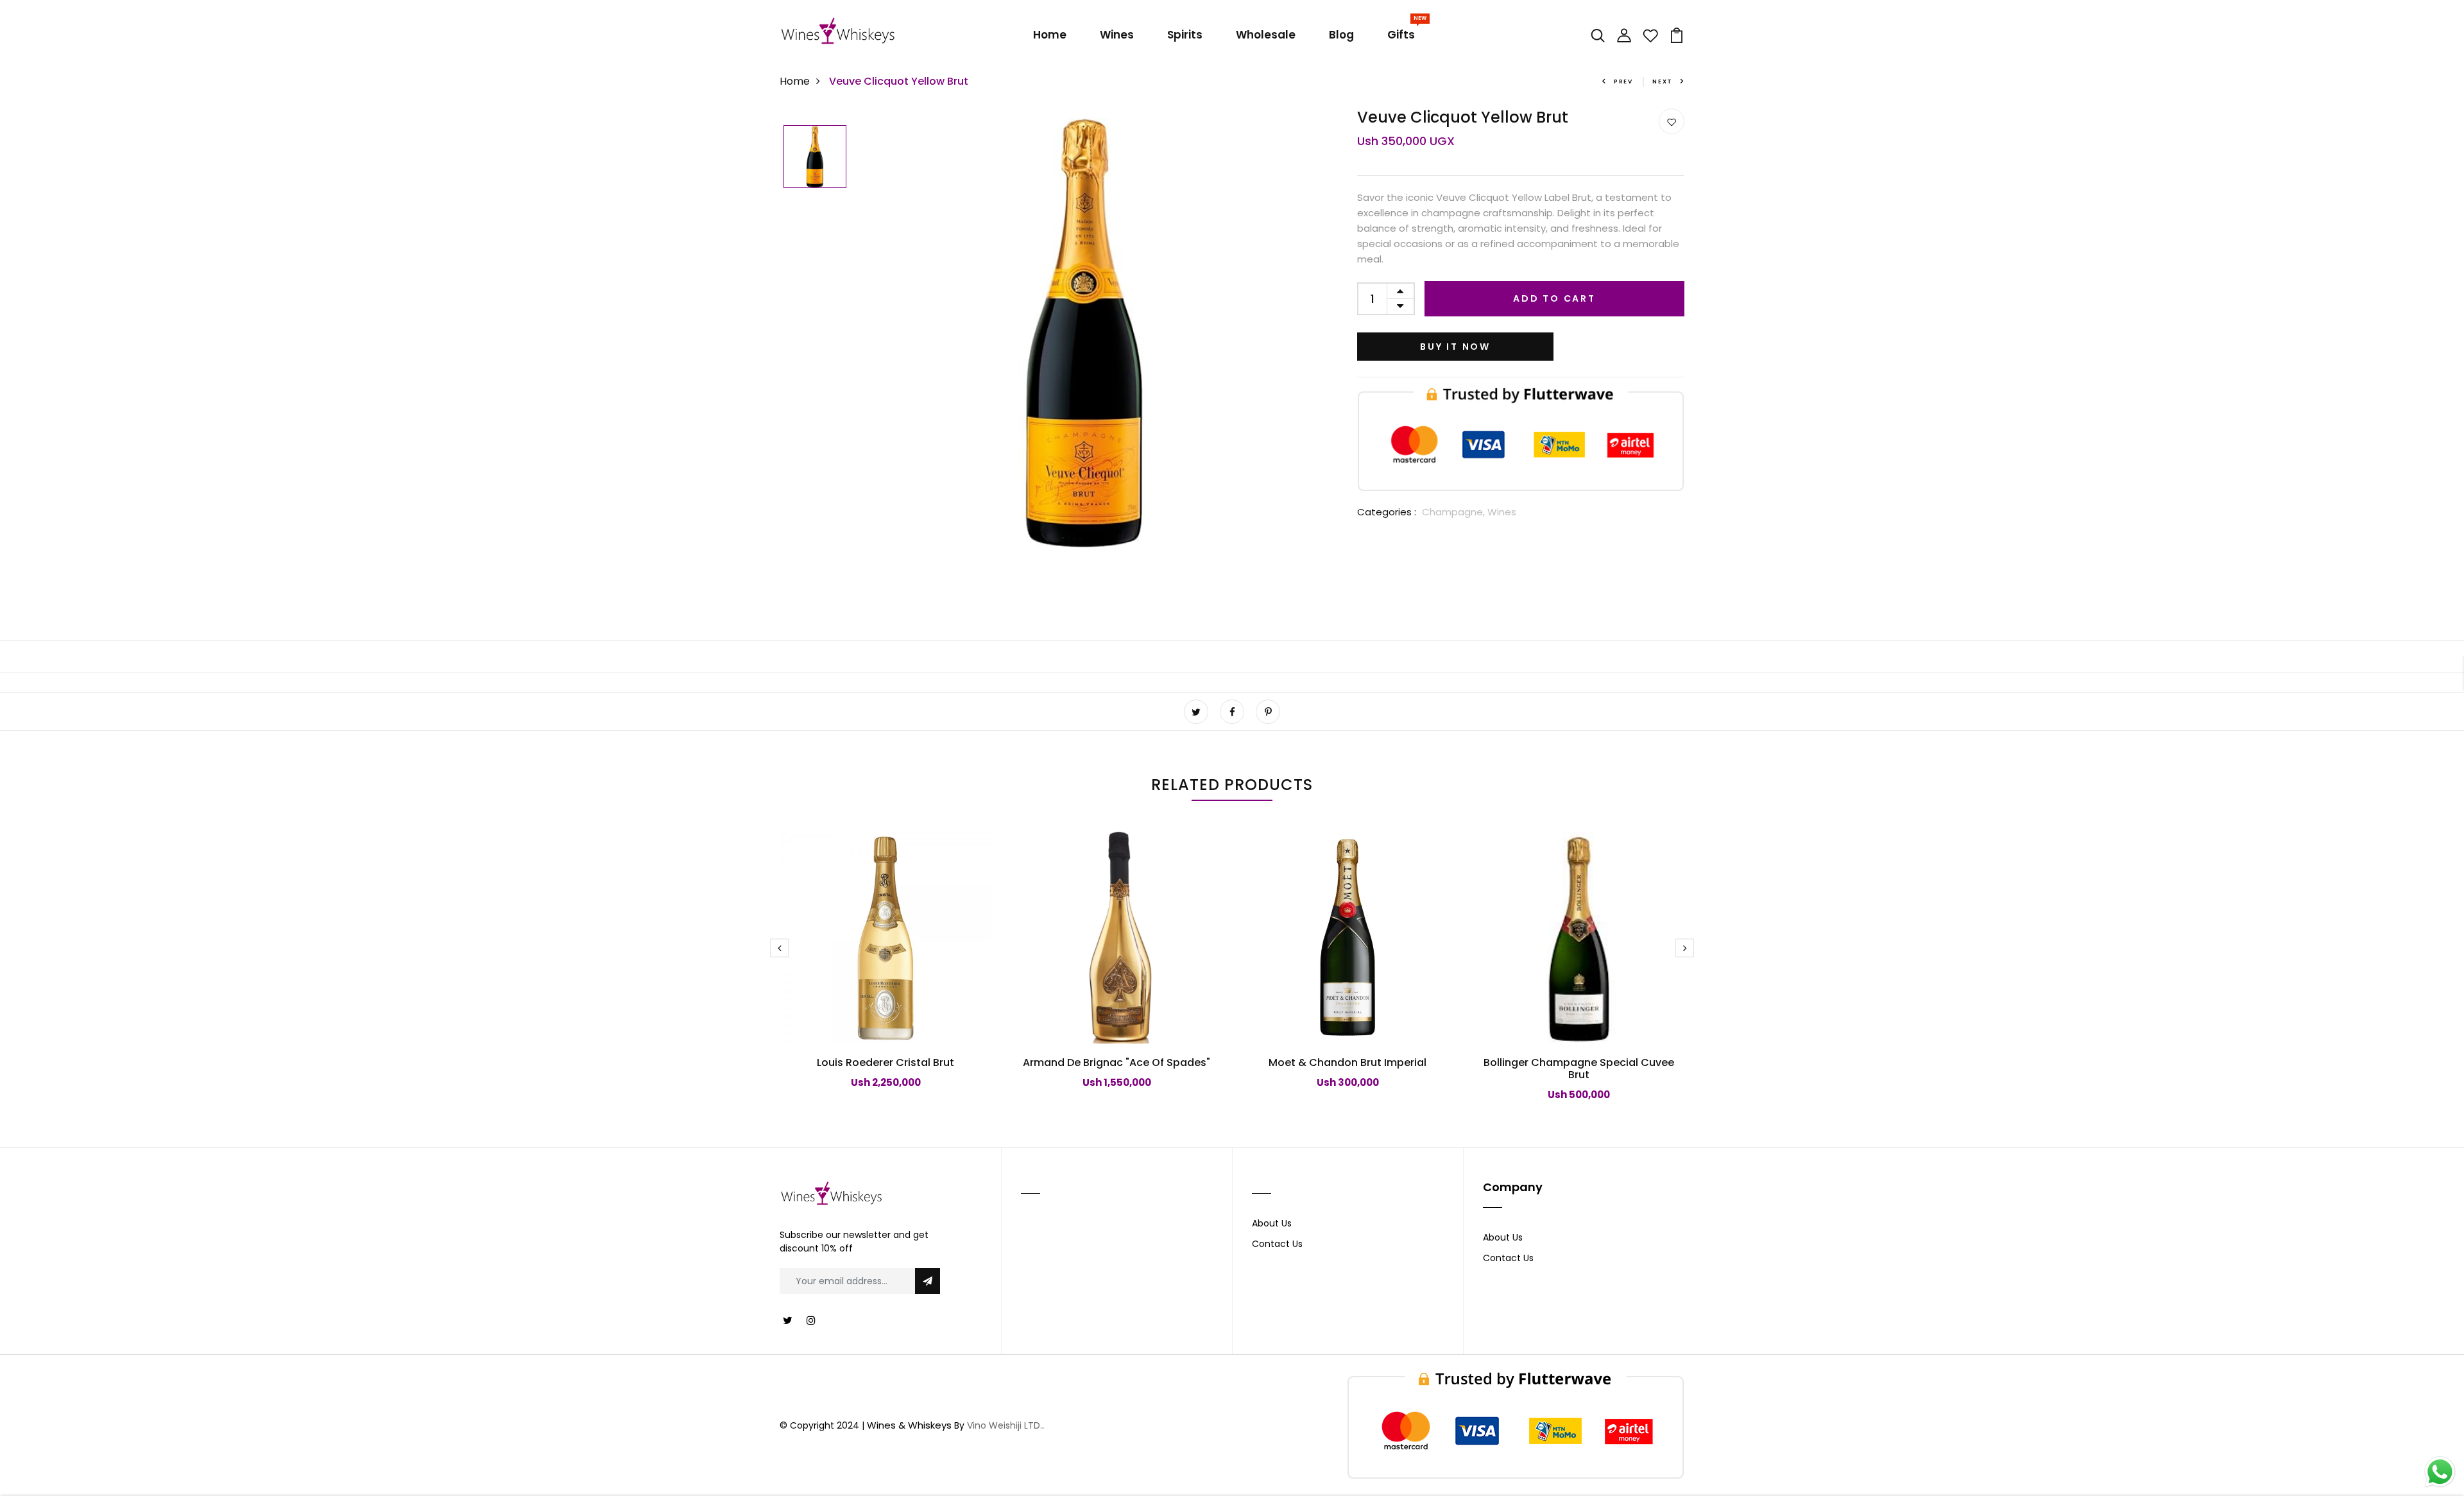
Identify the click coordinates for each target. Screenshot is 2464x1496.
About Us (1272, 1223)
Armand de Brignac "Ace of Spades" (1116, 1062)
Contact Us (1277, 1244)
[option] (815, 158)
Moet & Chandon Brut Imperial (1347, 1062)
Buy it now (1455, 347)
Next (1663, 82)
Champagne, (1455, 512)
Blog (1341, 35)
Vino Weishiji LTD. (1005, 1425)
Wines (1117, 35)
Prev (1623, 82)
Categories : (1387, 512)
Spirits (1185, 35)
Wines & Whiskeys (909, 1425)
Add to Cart (1554, 298)
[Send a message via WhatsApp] (2440, 1472)
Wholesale (1266, 35)
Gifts (1404, 32)
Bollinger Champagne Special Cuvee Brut (1579, 1069)
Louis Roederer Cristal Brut (886, 1062)
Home (1050, 35)
